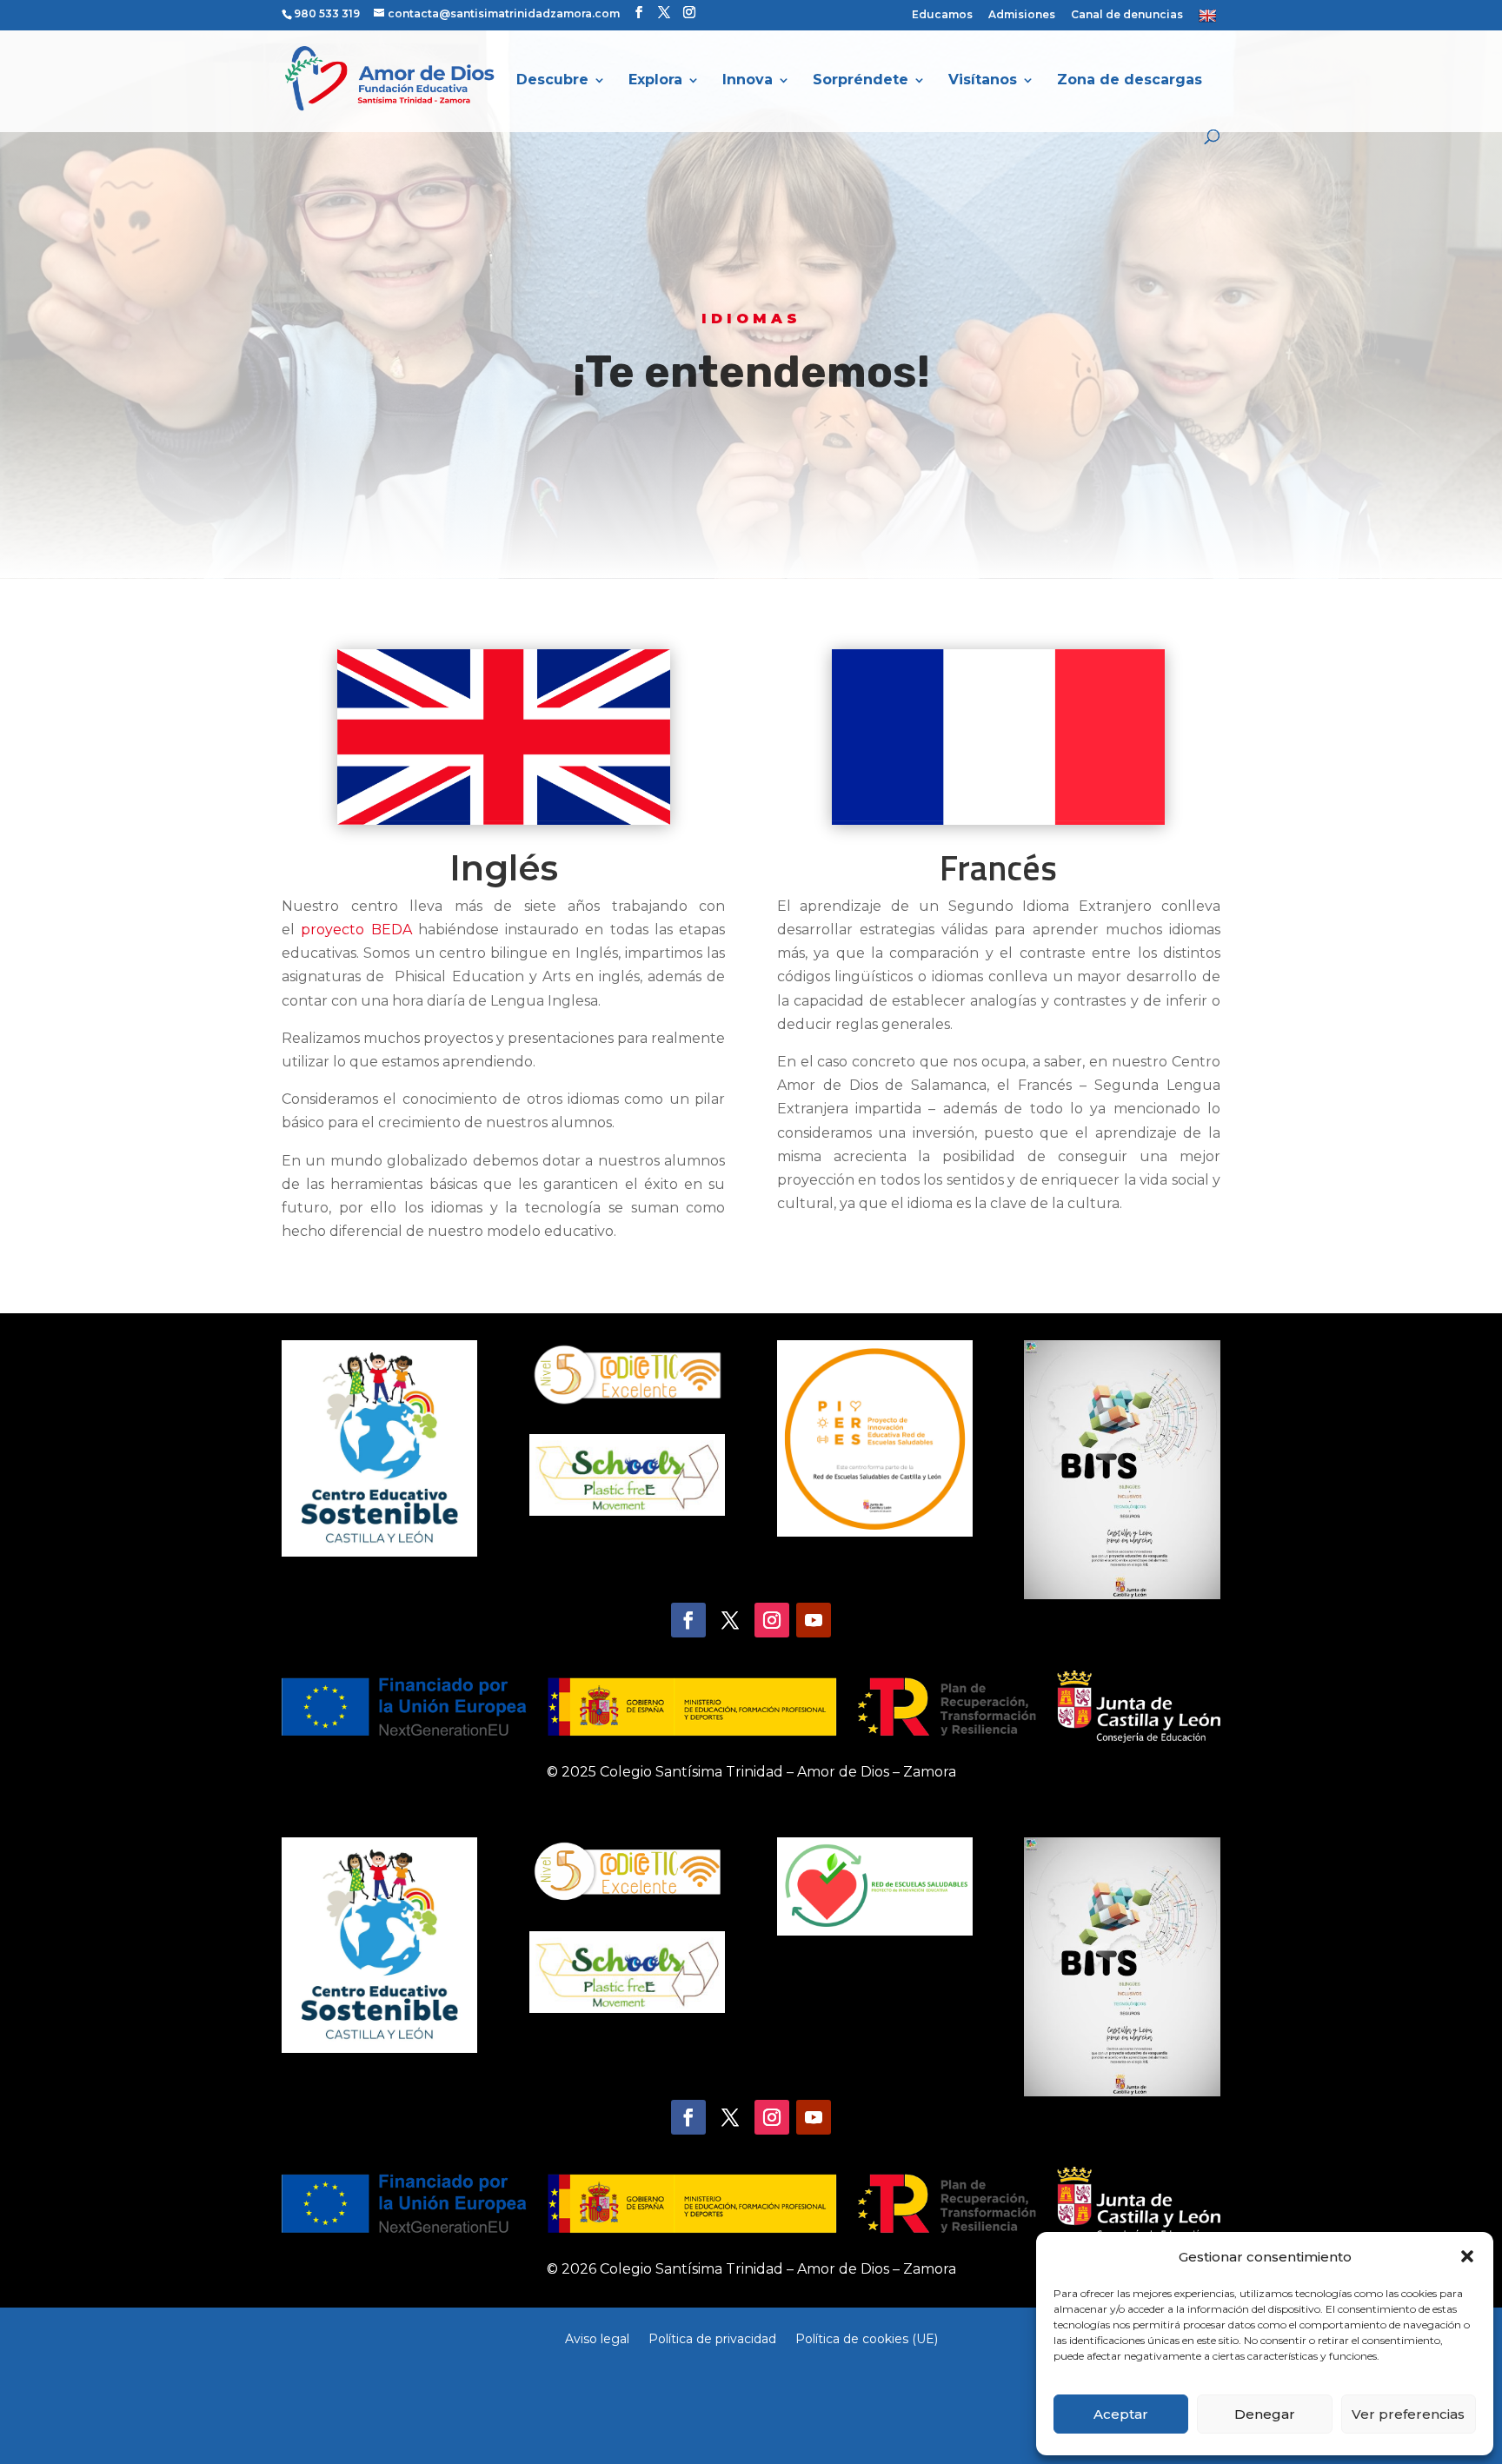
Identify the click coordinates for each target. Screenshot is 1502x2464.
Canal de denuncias (1127, 15)
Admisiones (1022, 15)
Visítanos (983, 81)
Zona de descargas (1130, 81)
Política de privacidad (712, 2338)
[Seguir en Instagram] (772, 1620)
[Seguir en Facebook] (688, 1620)
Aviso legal (597, 2338)
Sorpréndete (861, 81)
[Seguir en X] (730, 1620)
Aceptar (1121, 2414)
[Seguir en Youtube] (814, 1620)
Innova (748, 81)
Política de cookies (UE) (867, 2338)
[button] (1467, 2256)
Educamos (942, 15)
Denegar (1265, 2414)
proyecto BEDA (356, 930)
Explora (655, 81)
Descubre (552, 81)
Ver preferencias (1408, 2414)
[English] (1210, 19)
